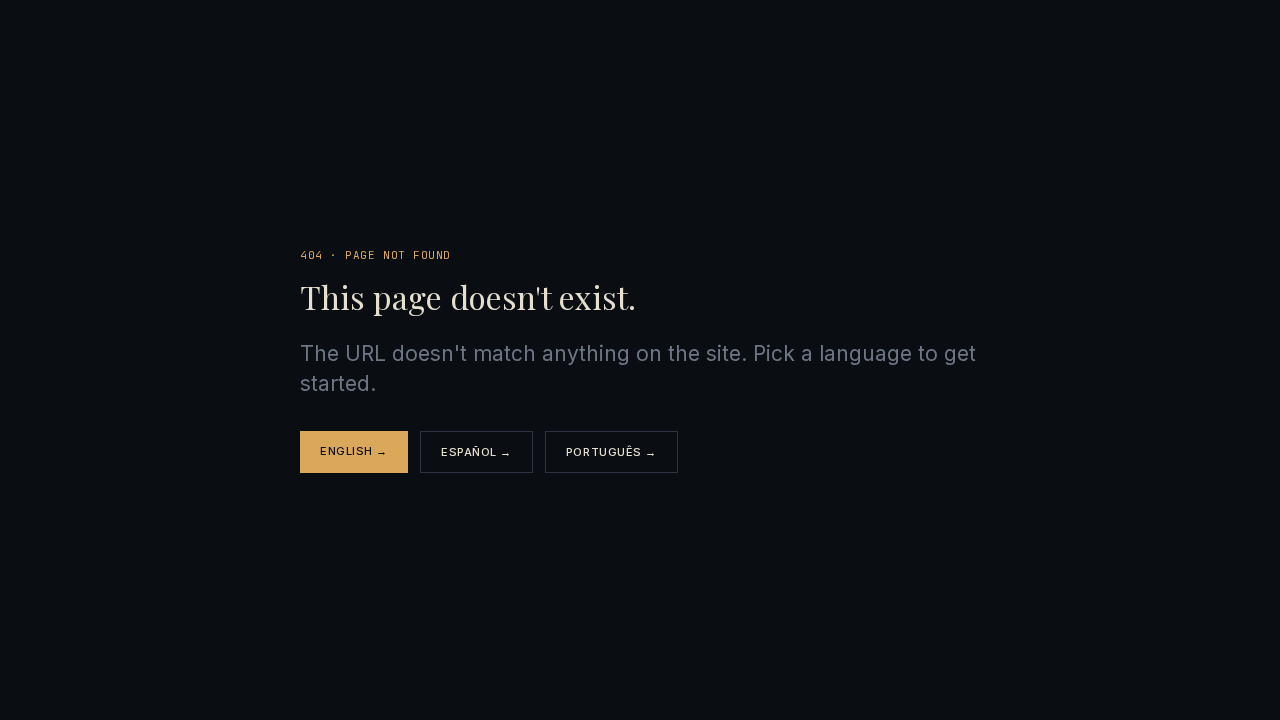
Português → (611, 452)
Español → (476, 452)
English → (354, 451)
